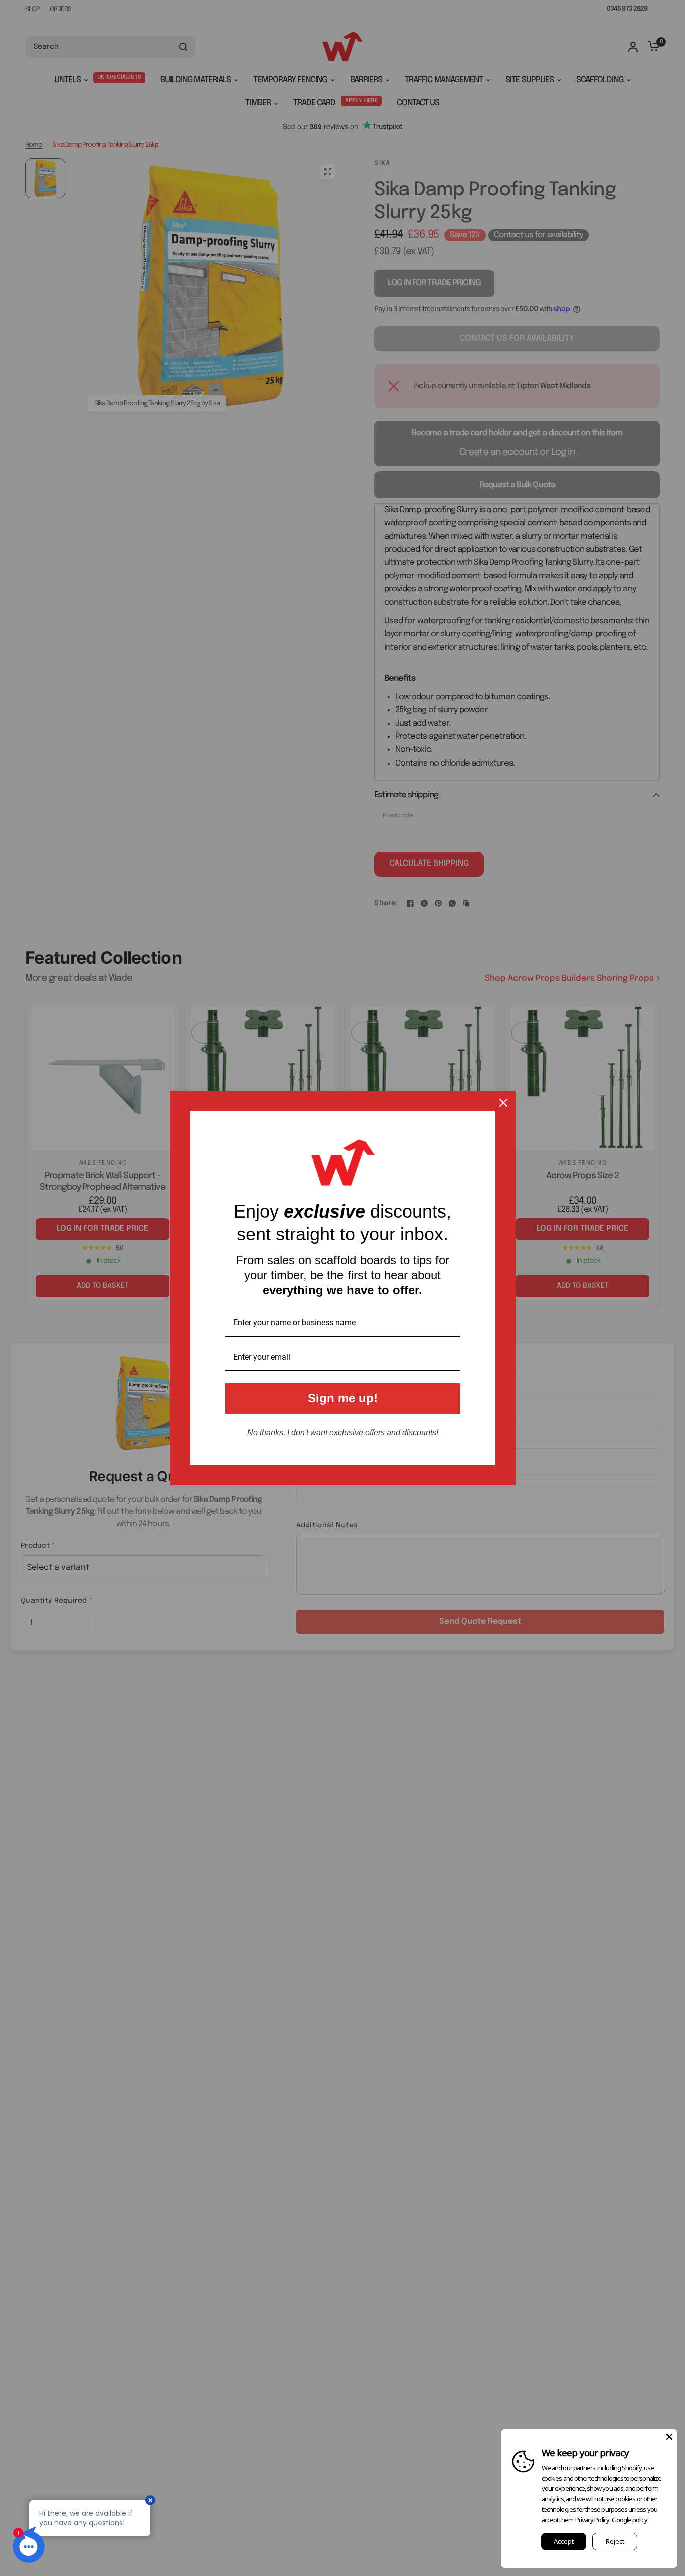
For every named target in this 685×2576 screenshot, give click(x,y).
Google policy (630, 2520)
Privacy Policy (592, 2520)
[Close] (503, 1103)
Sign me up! (343, 1398)
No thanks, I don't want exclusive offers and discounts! (343, 1432)
